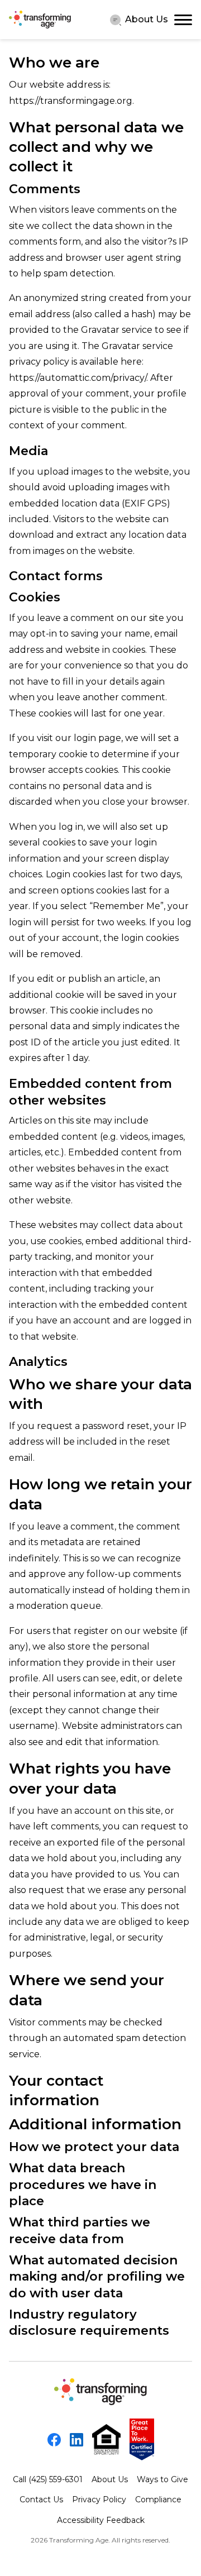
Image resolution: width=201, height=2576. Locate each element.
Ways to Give (162, 2479)
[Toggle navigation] (183, 20)
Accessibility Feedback (101, 2520)
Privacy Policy (99, 2499)
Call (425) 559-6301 (48, 2479)
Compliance (158, 2499)
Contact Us (41, 2499)
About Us (147, 19)
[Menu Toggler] (116, 20)
